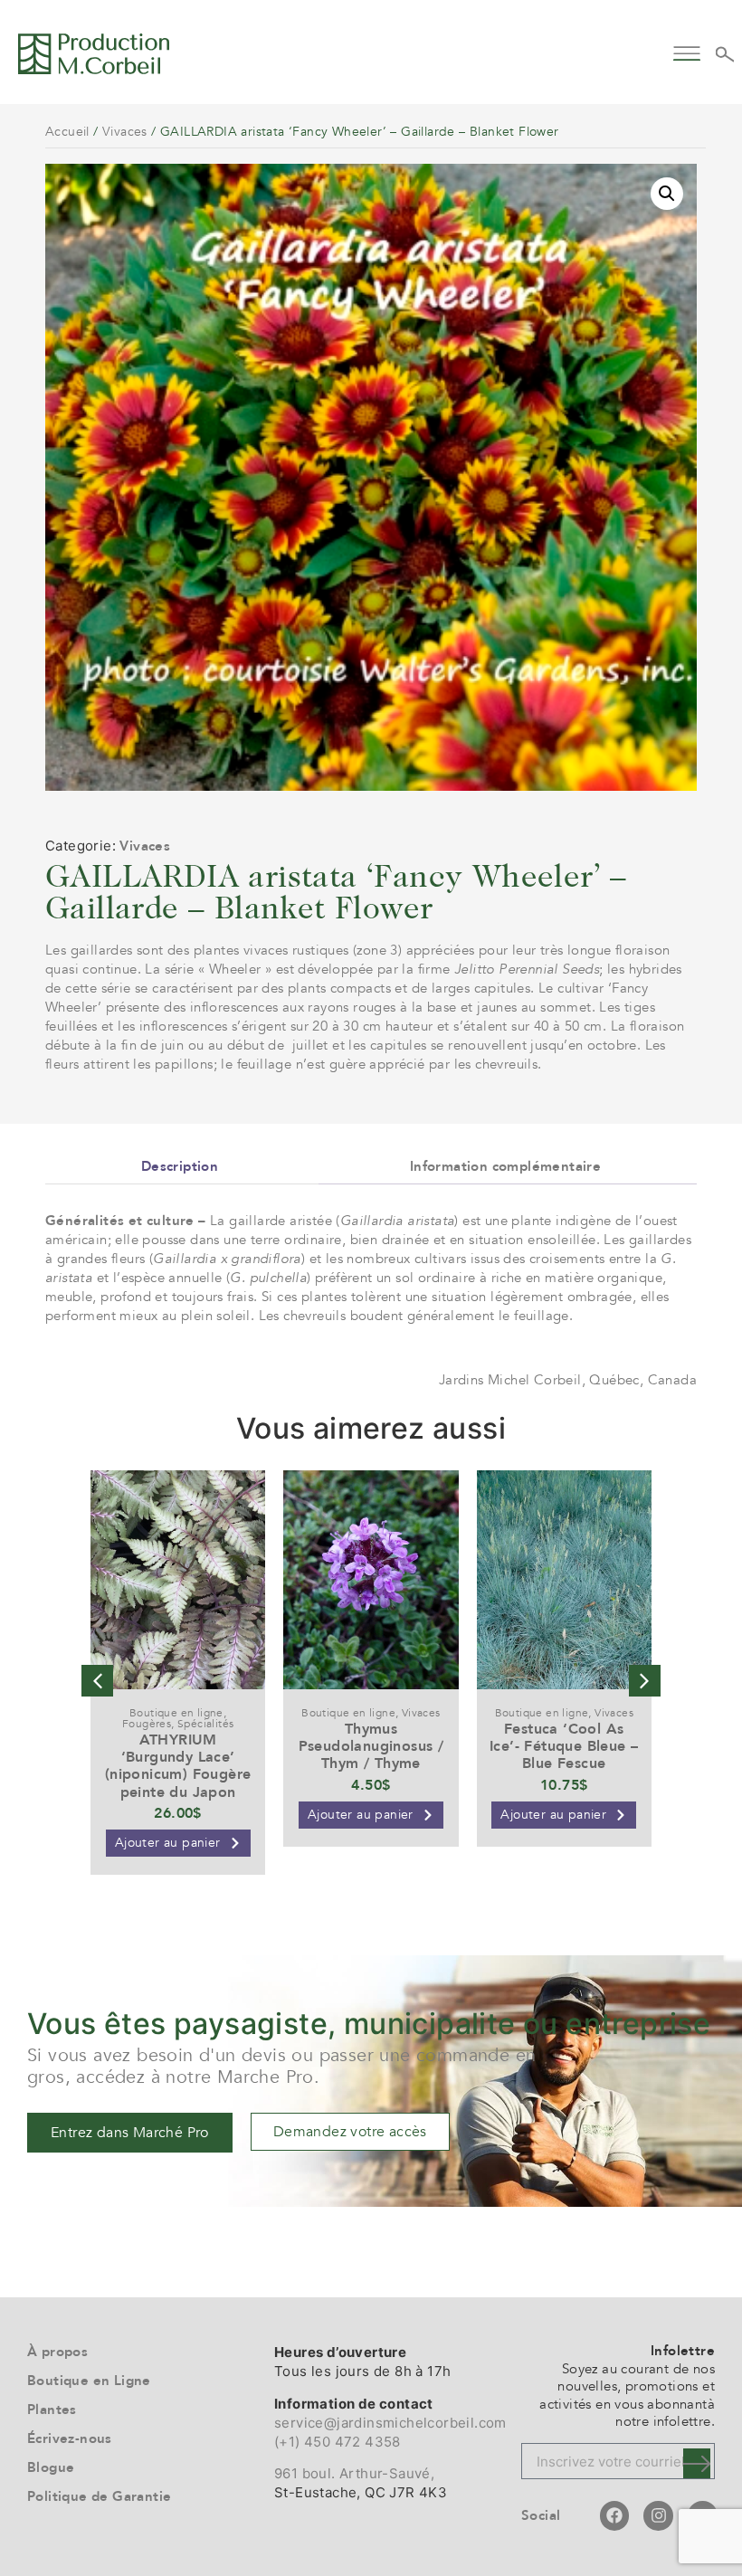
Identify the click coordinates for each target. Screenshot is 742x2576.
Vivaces (125, 132)
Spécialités (205, 1724)
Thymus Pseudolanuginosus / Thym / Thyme (371, 1746)
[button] (686, 51)
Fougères (147, 1724)
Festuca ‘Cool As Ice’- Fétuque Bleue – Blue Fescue (564, 1746)
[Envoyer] (697, 2463)
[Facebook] (614, 2515)
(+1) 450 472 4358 (338, 2442)
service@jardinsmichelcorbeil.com (390, 2423)
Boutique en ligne (176, 1713)
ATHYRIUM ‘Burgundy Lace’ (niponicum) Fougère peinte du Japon (178, 1766)
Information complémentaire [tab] (505, 1166)
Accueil (67, 132)
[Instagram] (658, 2515)
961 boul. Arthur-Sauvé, (354, 2473)
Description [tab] (180, 1166)
